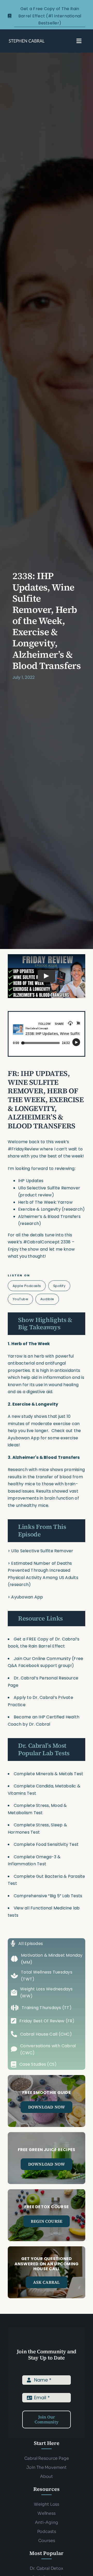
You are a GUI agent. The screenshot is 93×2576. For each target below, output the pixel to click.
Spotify (59, 1286)
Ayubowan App (24, 1438)
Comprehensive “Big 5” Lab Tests (48, 1896)
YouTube (21, 1299)
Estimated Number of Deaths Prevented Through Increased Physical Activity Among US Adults (43, 1570)
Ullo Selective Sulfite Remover (42, 1551)
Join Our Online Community (42, 1659)
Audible (47, 1299)
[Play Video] (47, 976)
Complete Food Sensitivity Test (46, 1844)
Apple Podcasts (27, 1286)
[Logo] (27, 40)
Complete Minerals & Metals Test (48, 1774)
